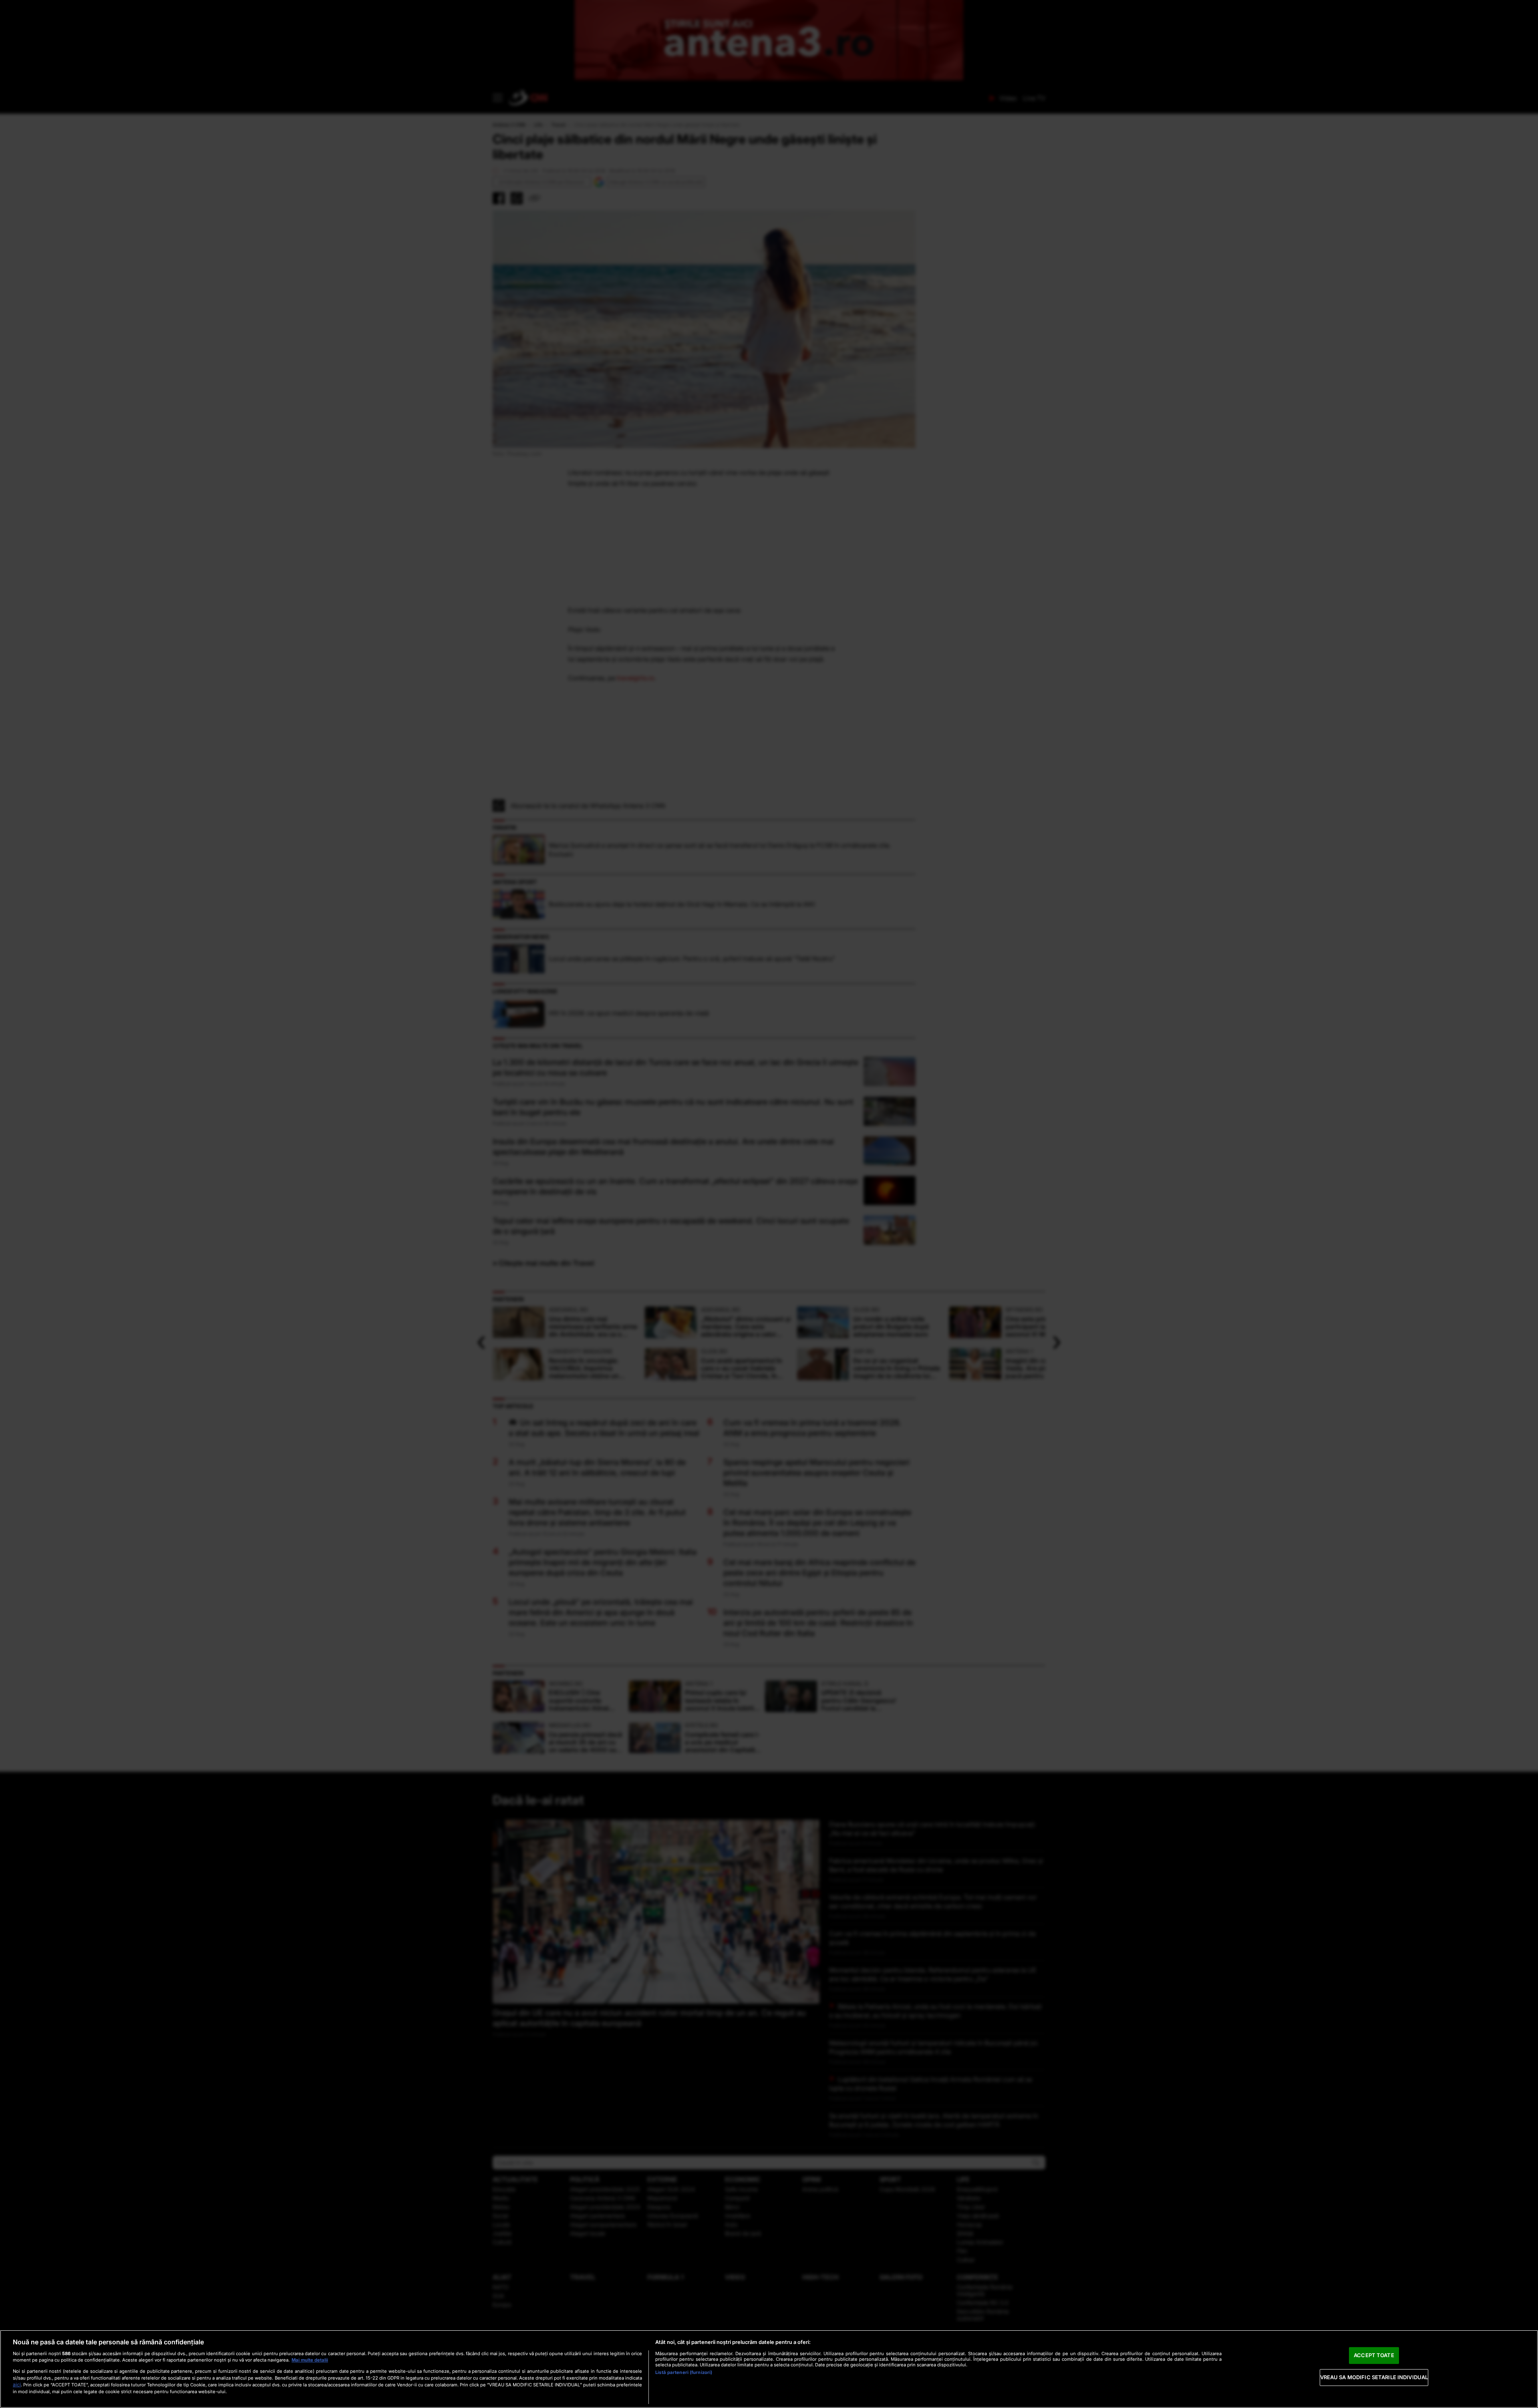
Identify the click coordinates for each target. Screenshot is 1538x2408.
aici (17, 2385)
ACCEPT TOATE (1374, 2355)
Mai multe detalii (310, 2360)
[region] (769, 2369)
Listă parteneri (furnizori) (684, 2372)
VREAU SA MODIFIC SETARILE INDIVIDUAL (1374, 2377)
